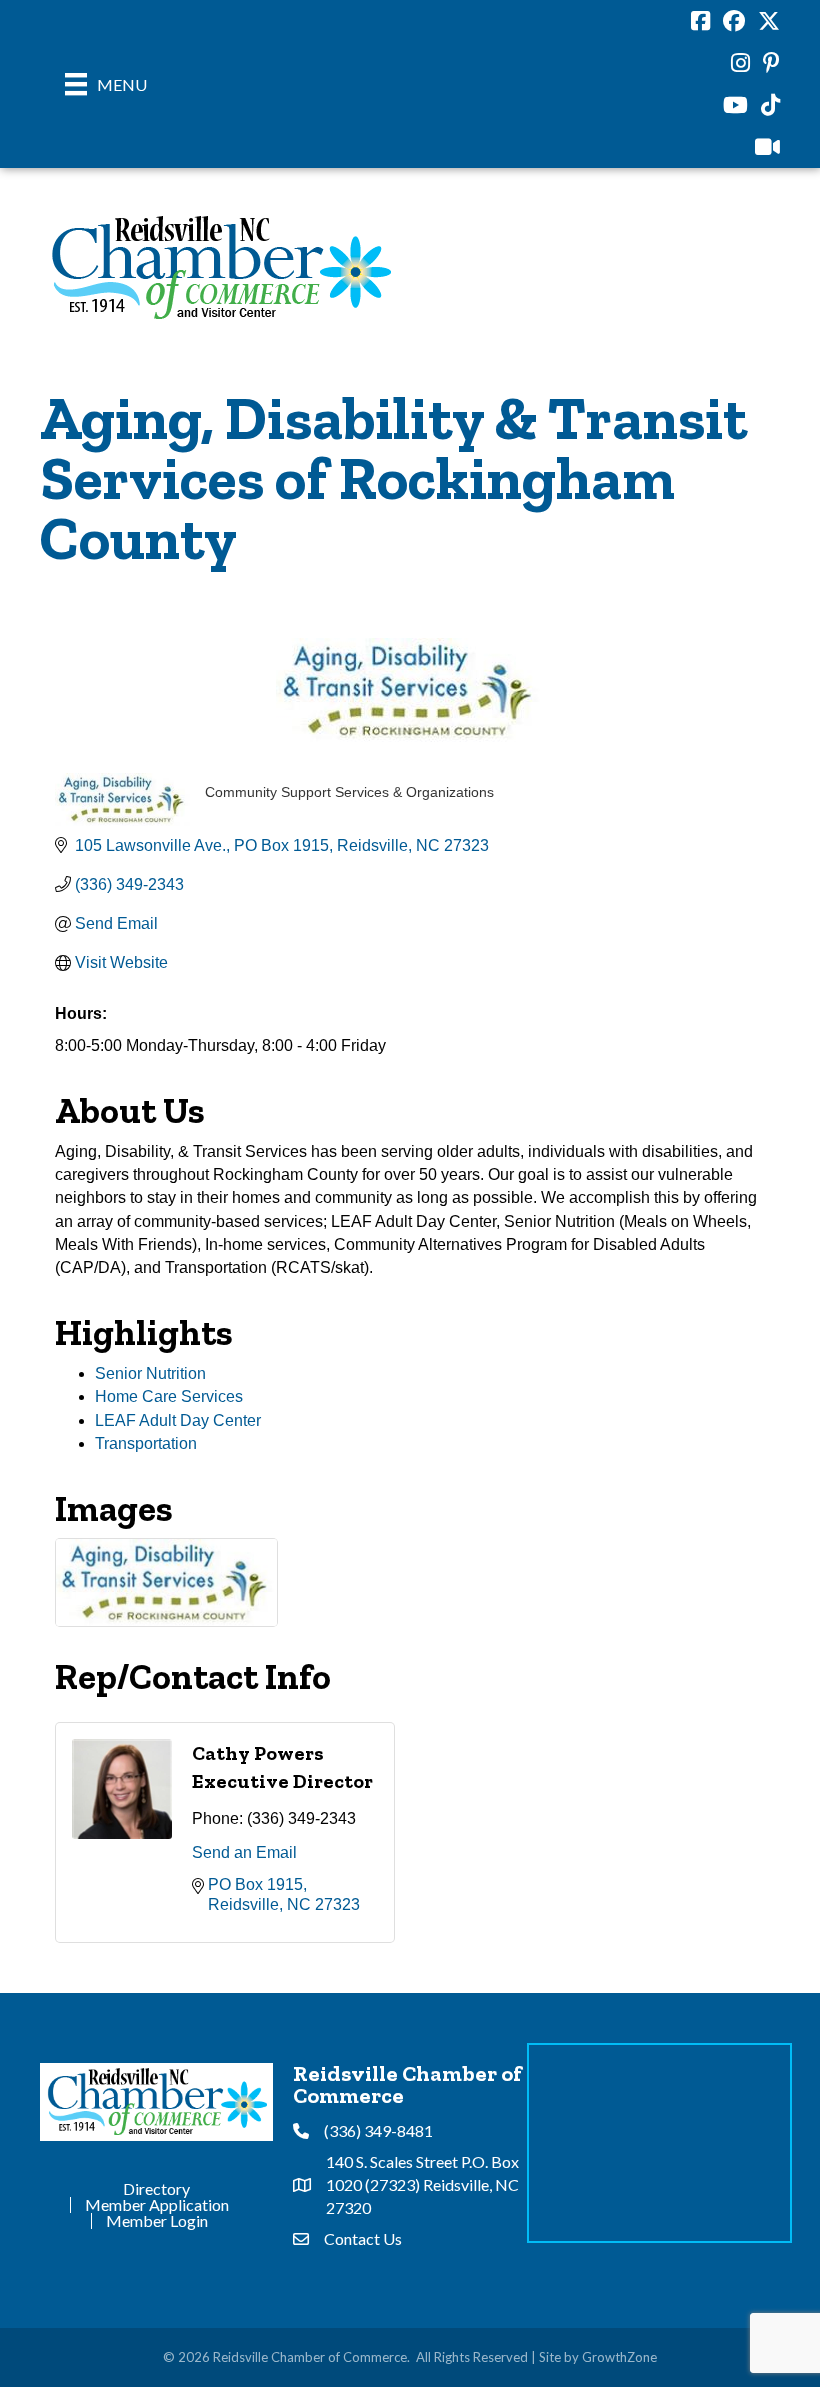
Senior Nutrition (150, 1373)
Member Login (157, 2221)
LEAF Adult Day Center (178, 1420)
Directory (156, 2189)
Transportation (146, 1443)
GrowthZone (619, 2357)
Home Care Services (169, 1396)
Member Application (157, 2205)
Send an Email (244, 1852)
